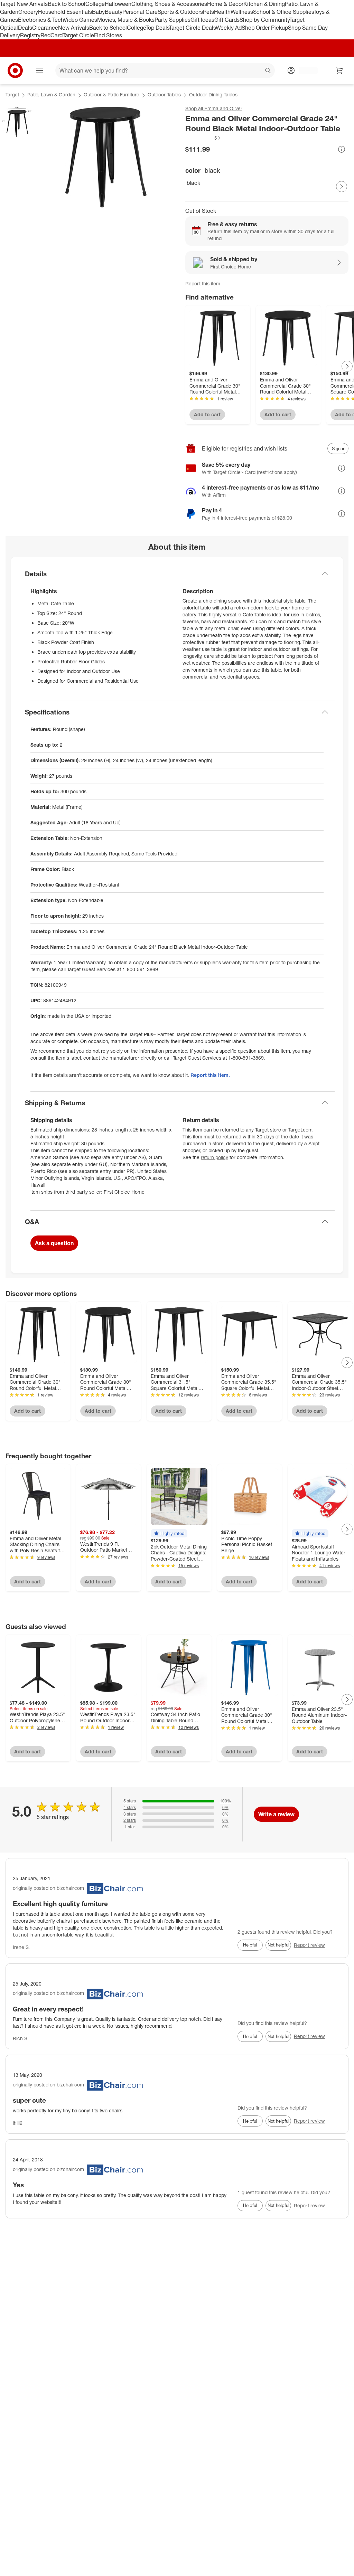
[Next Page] (342, 187)
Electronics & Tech (41, 20)
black (193, 183)
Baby (98, 12)
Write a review (276, 1814)
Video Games (80, 20)
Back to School (67, 4)
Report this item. (210, 1075)
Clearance (45, 28)
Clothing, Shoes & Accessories (169, 4)
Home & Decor (225, 4)
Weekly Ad (229, 28)
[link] (203, 138)
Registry (30, 35)
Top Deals (157, 28)
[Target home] (15, 70)
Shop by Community (264, 20)
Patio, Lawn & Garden (51, 94)
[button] (203, 138)
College (95, 4)
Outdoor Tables (164, 94)
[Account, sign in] (305, 70)
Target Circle (78, 35)
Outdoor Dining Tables (213, 94)
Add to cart (207, 414)
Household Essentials (65, 12)
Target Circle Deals (192, 28)
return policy (215, 1157)
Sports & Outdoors (180, 12)
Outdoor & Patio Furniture (111, 94)
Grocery (28, 12)
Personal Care (140, 12)
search (268, 71)
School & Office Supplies (283, 12)
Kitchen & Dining (264, 4)
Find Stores (108, 35)
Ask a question (54, 1243)
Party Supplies (173, 20)
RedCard (52, 35)
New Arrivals (74, 28)
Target (12, 94)
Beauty (114, 12)
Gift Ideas (202, 20)
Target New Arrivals (24, 4)
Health (222, 12)
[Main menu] (39, 70)
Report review (309, 1945)
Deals (25, 28)
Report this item (203, 283)
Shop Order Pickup (265, 28)
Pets (208, 12)
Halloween (118, 4)
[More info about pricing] (342, 149)
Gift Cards (227, 20)
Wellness (242, 12)
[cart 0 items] (339, 70)
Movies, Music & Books (126, 20)
